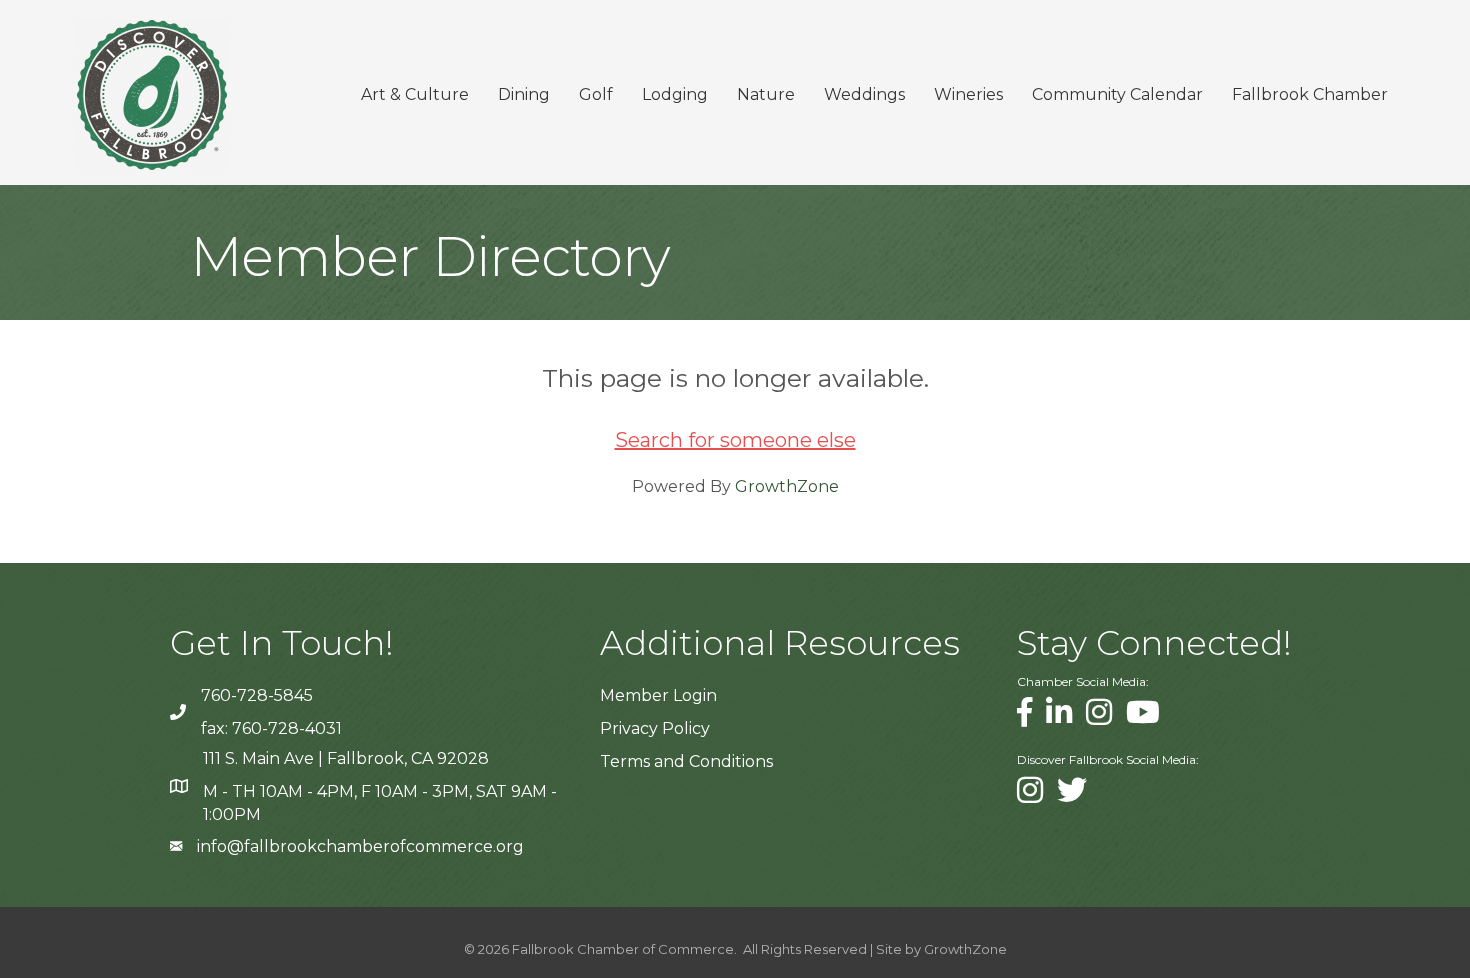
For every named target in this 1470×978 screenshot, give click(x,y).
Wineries (968, 94)
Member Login (658, 695)
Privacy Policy (655, 728)
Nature (766, 94)
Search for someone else (735, 440)
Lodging (675, 94)
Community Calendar (1117, 94)
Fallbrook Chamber (1310, 94)
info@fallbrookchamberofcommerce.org (360, 846)
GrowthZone (787, 486)
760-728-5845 (257, 695)
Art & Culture (415, 94)
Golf (596, 94)
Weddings (864, 94)
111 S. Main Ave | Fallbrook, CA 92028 (346, 758)
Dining (524, 94)
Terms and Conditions (686, 761)
